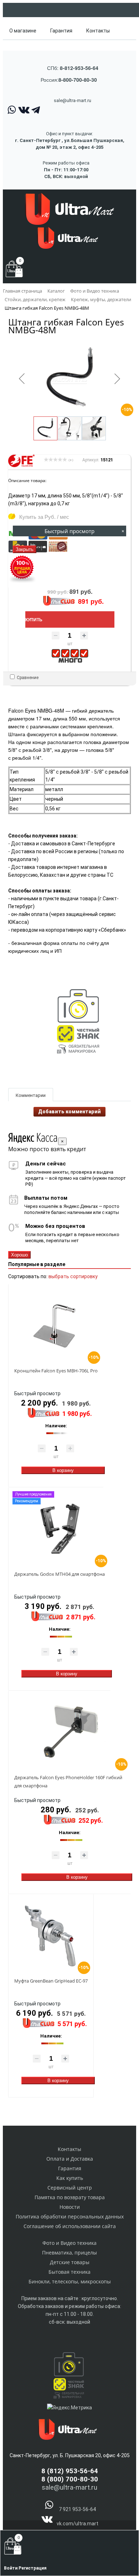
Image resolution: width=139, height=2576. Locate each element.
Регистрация (32, 2568)
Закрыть (25, 549)
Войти (11, 2568)
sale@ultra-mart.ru (73, 100)
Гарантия (61, 31)
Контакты (98, 31)
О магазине (23, 31)
